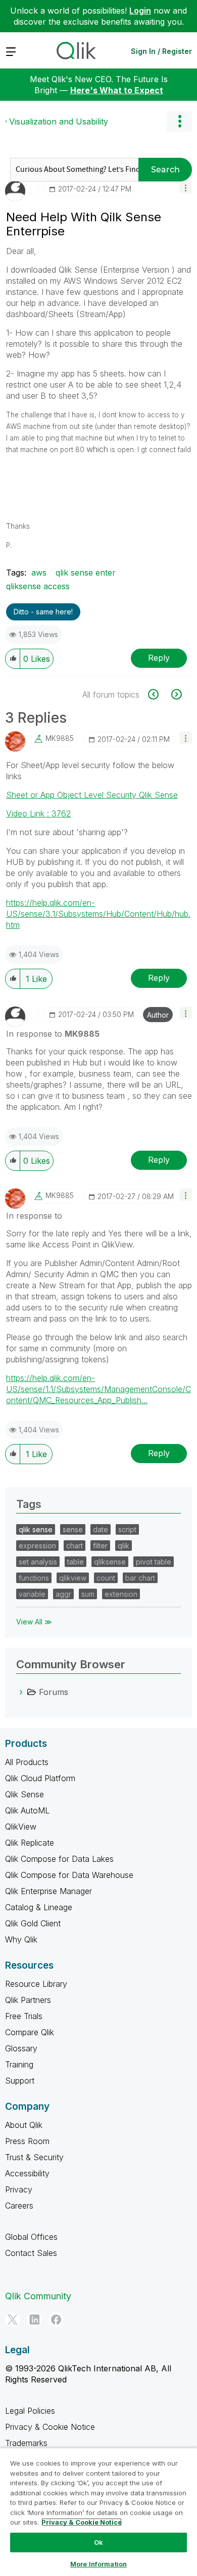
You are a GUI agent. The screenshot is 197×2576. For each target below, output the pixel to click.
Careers (19, 2206)
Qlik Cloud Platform (40, 1778)
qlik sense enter (86, 573)
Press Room (27, 2141)
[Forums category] (21, 1692)
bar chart (140, 1578)
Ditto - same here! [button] (43, 612)
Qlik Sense (24, 1794)
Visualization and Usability (59, 121)
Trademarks (26, 2443)
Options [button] (179, 121)
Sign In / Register (161, 51)
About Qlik (24, 2125)
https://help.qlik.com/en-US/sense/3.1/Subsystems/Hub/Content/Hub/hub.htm (98, 914)
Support (20, 2081)
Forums (54, 1692)
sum (88, 1594)
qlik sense (36, 1529)
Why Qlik (21, 1939)
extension (121, 1594)
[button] (186, 187)
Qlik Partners (28, 2000)
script (127, 1529)
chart (75, 1546)
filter (100, 1546)
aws (39, 573)
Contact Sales (31, 2253)
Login (140, 11)
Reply (159, 658)
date (101, 1529)
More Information (98, 2564)
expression (37, 1546)
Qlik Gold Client (33, 1923)
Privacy (19, 2189)
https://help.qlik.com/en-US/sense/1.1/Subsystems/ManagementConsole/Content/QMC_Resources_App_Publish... (98, 1389)
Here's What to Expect (117, 90)
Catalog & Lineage (39, 1907)
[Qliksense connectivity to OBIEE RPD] (176, 694)
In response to (53, 1034)
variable (32, 1594)
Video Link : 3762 (38, 813)
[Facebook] (56, 2319)
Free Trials (24, 2016)
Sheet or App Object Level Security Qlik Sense (92, 795)
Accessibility (27, 2173)
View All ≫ (34, 1622)
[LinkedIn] (34, 2319)
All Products (27, 1762)
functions (34, 1578)
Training (19, 2064)
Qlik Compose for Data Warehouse (69, 1875)
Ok (98, 2542)
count (106, 1578)
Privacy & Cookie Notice (50, 2427)
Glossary (21, 2048)
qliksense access (38, 586)
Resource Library (36, 1984)
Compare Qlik (30, 2032)
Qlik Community (38, 2296)
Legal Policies (30, 2411)
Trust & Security (34, 2157)
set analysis (38, 1562)
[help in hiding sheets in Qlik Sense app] (159, 694)
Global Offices (31, 2237)
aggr (63, 1594)
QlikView (21, 1827)
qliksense (110, 1562)
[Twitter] (13, 2319)
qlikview (73, 1578)
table (76, 1562)
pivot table (154, 1562)
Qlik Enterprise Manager (48, 1891)
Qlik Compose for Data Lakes (59, 1859)
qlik (124, 1546)
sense (73, 1529)
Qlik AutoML (27, 1810)
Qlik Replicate (30, 1843)
